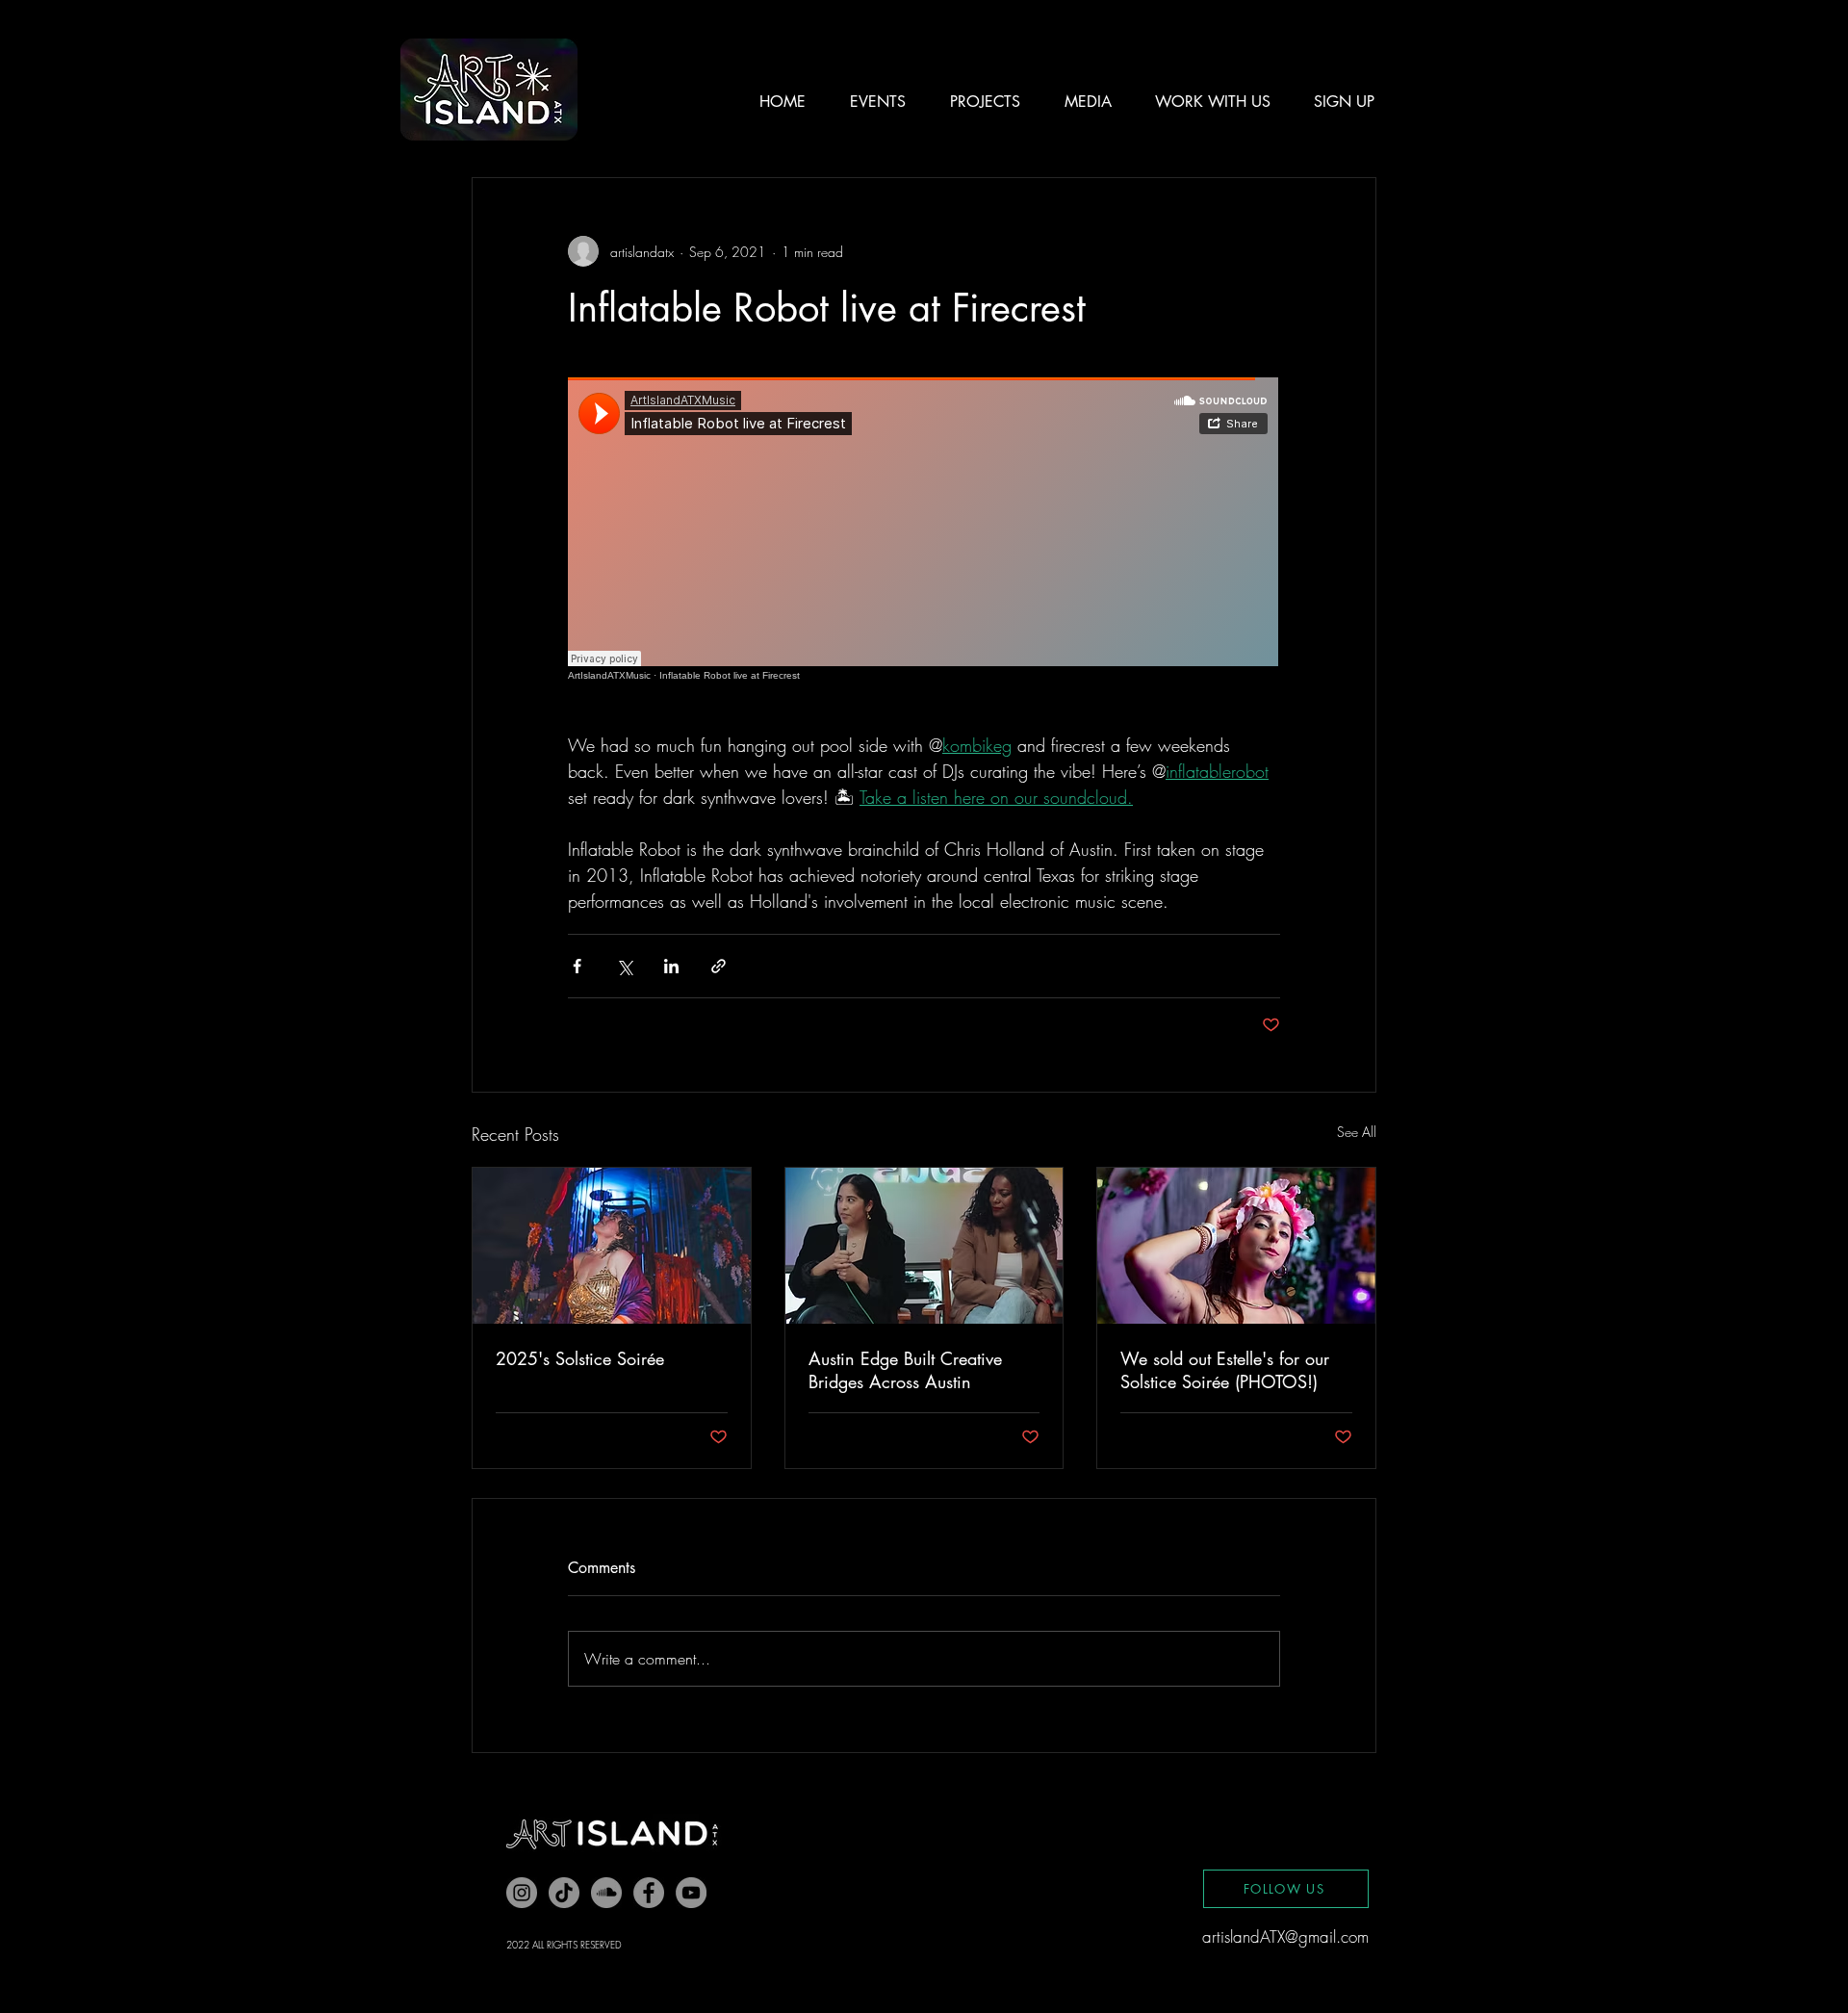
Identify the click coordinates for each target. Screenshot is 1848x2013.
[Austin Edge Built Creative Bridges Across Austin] (924, 1246)
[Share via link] (719, 966)
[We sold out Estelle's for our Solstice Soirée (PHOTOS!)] (1236, 1246)
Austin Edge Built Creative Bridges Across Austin (905, 1370)
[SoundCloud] (606, 1893)
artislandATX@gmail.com (1285, 1936)
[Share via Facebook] (577, 966)
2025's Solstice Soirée (580, 1358)
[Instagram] (522, 1893)
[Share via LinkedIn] (671, 966)
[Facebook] (649, 1893)
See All (1357, 1132)
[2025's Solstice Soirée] (612, 1246)
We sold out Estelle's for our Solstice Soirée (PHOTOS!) (1225, 1370)
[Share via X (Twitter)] (624, 966)
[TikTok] (564, 1893)
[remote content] (924, 529)
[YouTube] (691, 1893)
